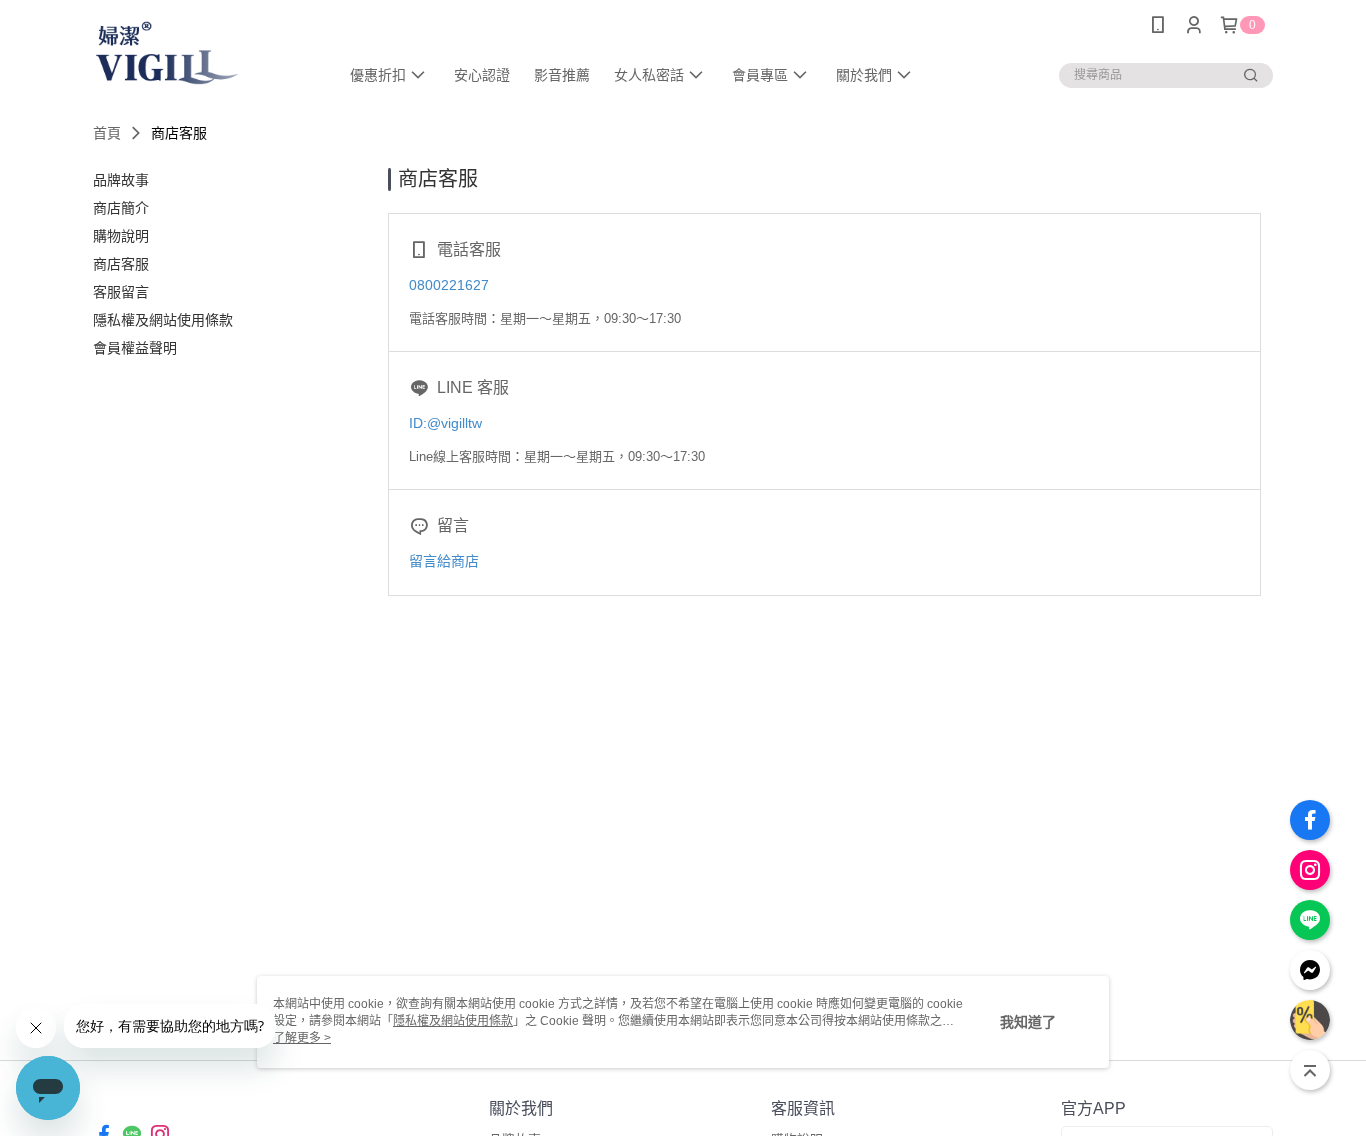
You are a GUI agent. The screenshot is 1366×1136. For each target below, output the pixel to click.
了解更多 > (302, 1038)
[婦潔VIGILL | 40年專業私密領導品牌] (204, 52)
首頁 (107, 133)
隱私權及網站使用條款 (453, 1021)
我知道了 (1028, 1022)
